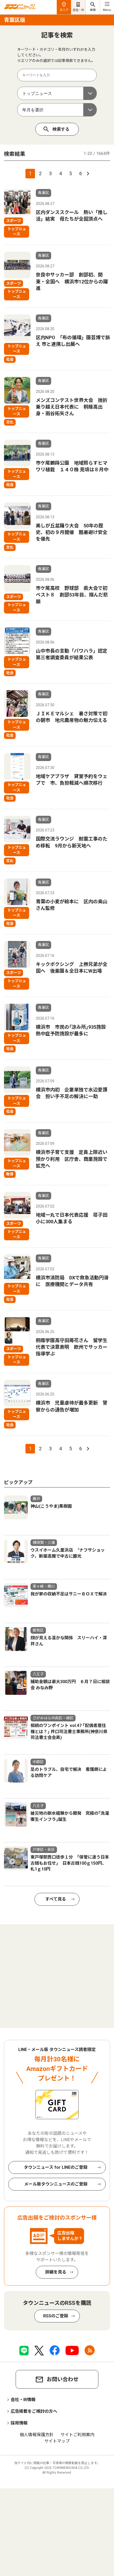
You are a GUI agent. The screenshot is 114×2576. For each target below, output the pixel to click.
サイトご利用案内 (77, 2435)
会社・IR (78, 10)
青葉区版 (15, 20)
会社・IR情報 (23, 2400)
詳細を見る (56, 2272)
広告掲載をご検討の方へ (34, 2411)
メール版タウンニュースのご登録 (56, 2184)
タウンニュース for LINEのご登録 (56, 2167)
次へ (87, 174)
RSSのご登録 (56, 2316)
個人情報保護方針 (37, 2435)
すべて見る (56, 1899)
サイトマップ (57, 2441)
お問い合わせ (63, 2379)
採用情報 (19, 2423)
